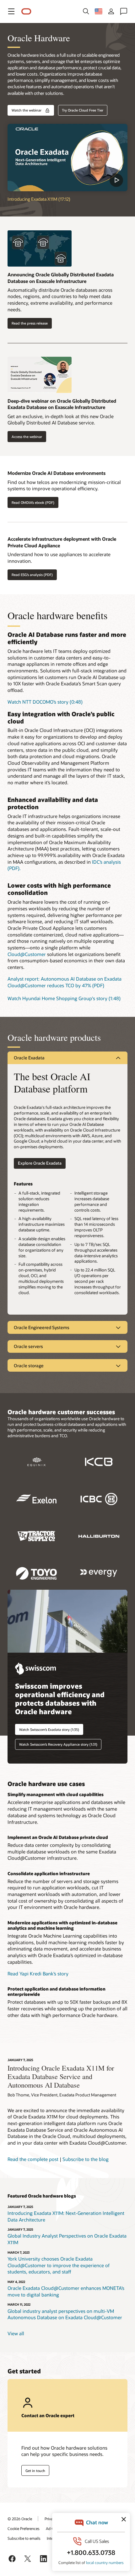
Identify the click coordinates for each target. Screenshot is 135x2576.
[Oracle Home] (26, 12)
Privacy (51, 2519)
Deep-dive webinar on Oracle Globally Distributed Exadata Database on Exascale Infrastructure (62, 404)
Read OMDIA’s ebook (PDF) (33, 502)
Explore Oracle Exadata (40, 1163)
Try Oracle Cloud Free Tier (83, 110)
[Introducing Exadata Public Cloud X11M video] (67, 158)
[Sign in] (111, 11)
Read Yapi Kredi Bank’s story (38, 1974)
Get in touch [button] (35, 2471)
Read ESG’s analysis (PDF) (32, 575)
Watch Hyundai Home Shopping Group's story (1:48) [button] (64, 998)
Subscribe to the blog (86, 2159)
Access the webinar (27, 437)
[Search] (86, 11)
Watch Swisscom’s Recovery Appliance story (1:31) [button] (58, 1744)
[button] (11, 11)
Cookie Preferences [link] (24, 2528)
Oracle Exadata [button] (29, 1058)
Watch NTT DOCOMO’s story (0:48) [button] (45, 702)
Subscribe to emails (24, 2538)
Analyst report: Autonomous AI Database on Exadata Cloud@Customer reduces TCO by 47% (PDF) (65, 982)
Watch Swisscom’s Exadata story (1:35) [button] (49, 1729)
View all (16, 2333)
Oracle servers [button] (28, 1346)
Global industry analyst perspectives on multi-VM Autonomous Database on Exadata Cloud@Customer (65, 2314)
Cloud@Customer (27, 954)
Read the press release (30, 323)
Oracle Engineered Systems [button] (42, 1327)
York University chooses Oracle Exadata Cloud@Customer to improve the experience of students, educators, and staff (59, 2265)
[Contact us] (124, 11)
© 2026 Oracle (20, 2519)
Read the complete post (33, 2159)
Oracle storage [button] (29, 1366)
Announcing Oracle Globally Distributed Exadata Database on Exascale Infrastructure (61, 278)
